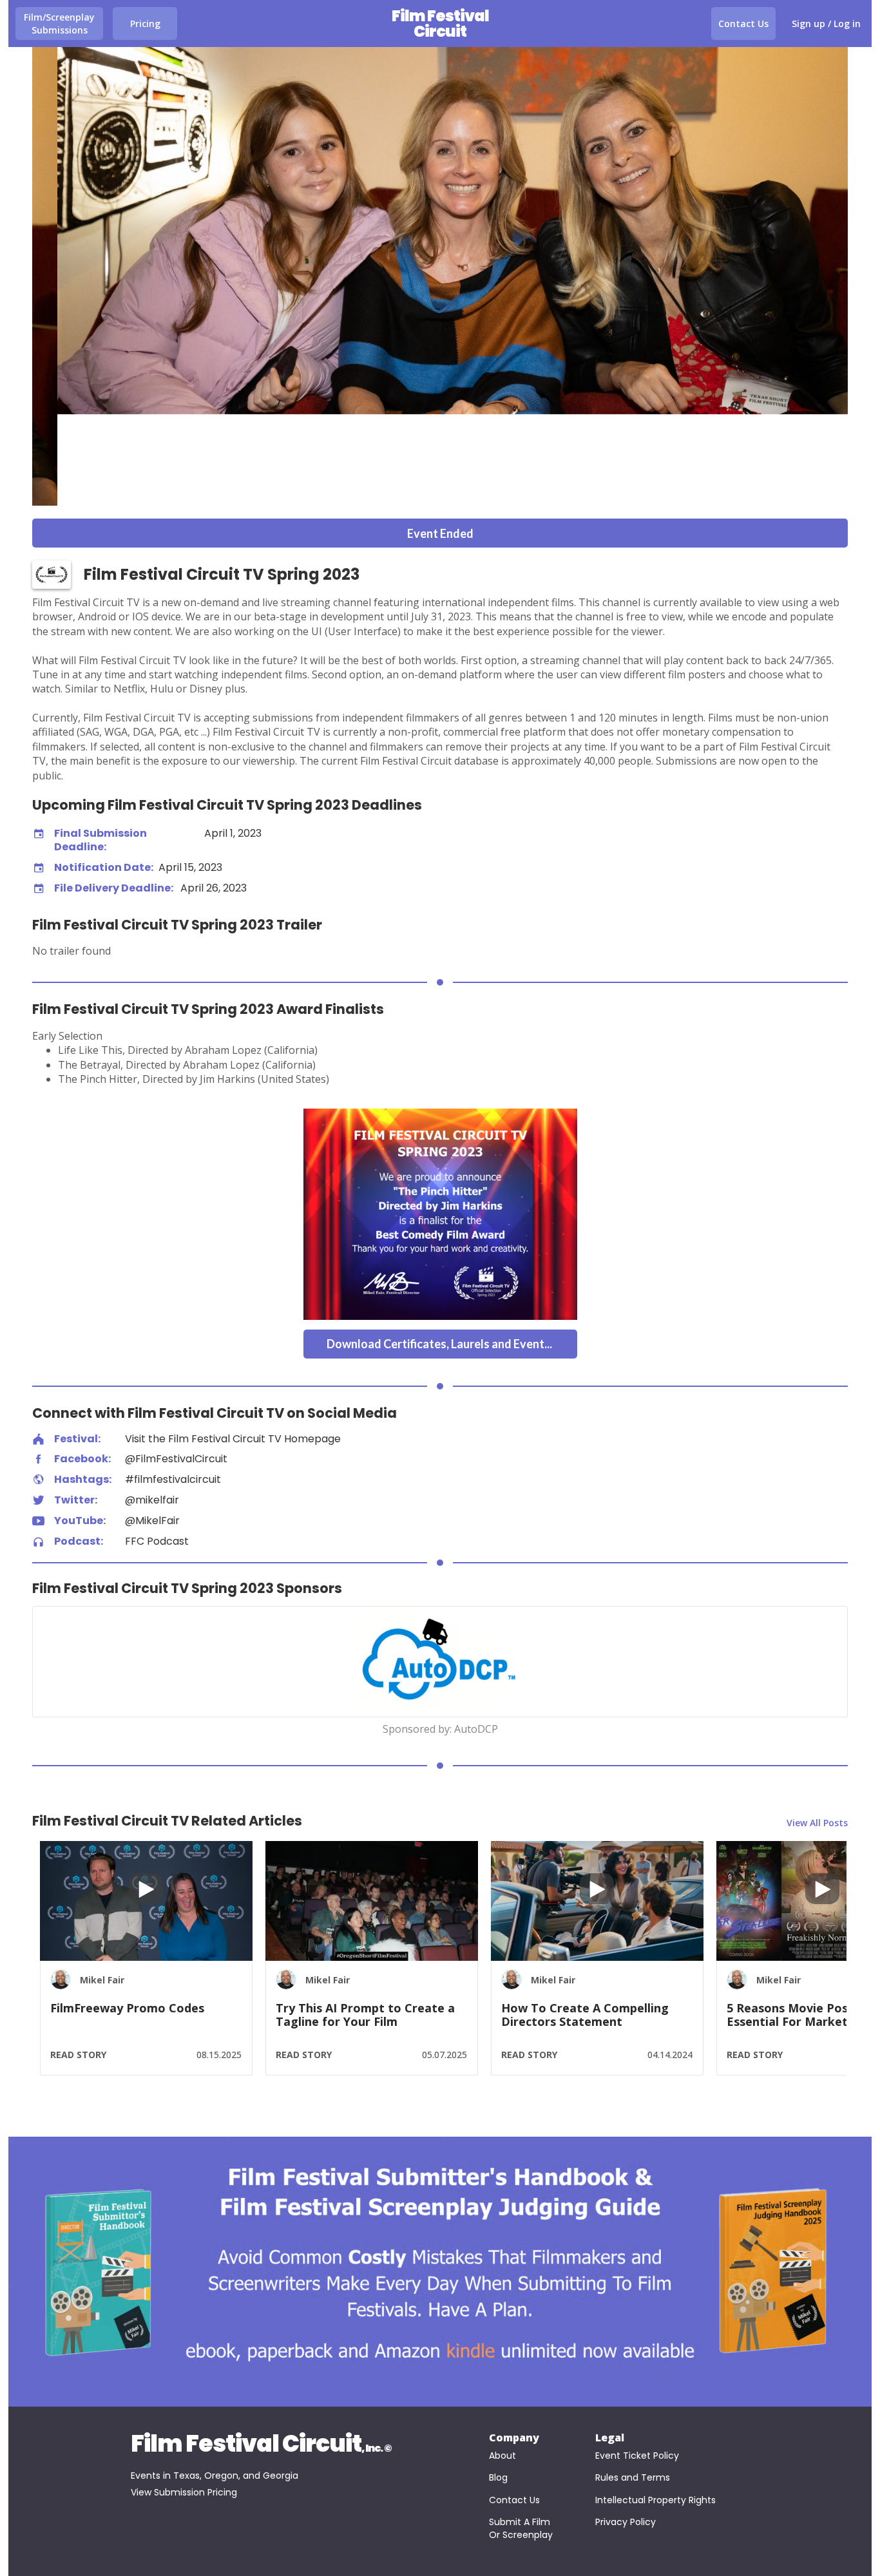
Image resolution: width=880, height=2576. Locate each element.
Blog (498, 2478)
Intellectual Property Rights (655, 2500)
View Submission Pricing (184, 2493)
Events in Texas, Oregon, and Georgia (215, 2476)
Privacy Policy (626, 2522)
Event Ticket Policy (637, 2456)
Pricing (145, 24)
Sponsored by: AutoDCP (440, 1730)
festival (38, 1439)
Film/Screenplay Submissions (59, 24)
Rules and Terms (633, 2478)
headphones (38, 1542)
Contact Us (743, 24)
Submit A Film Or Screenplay (521, 2529)
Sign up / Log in (826, 24)
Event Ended (440, 533)
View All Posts (817, 1823)
